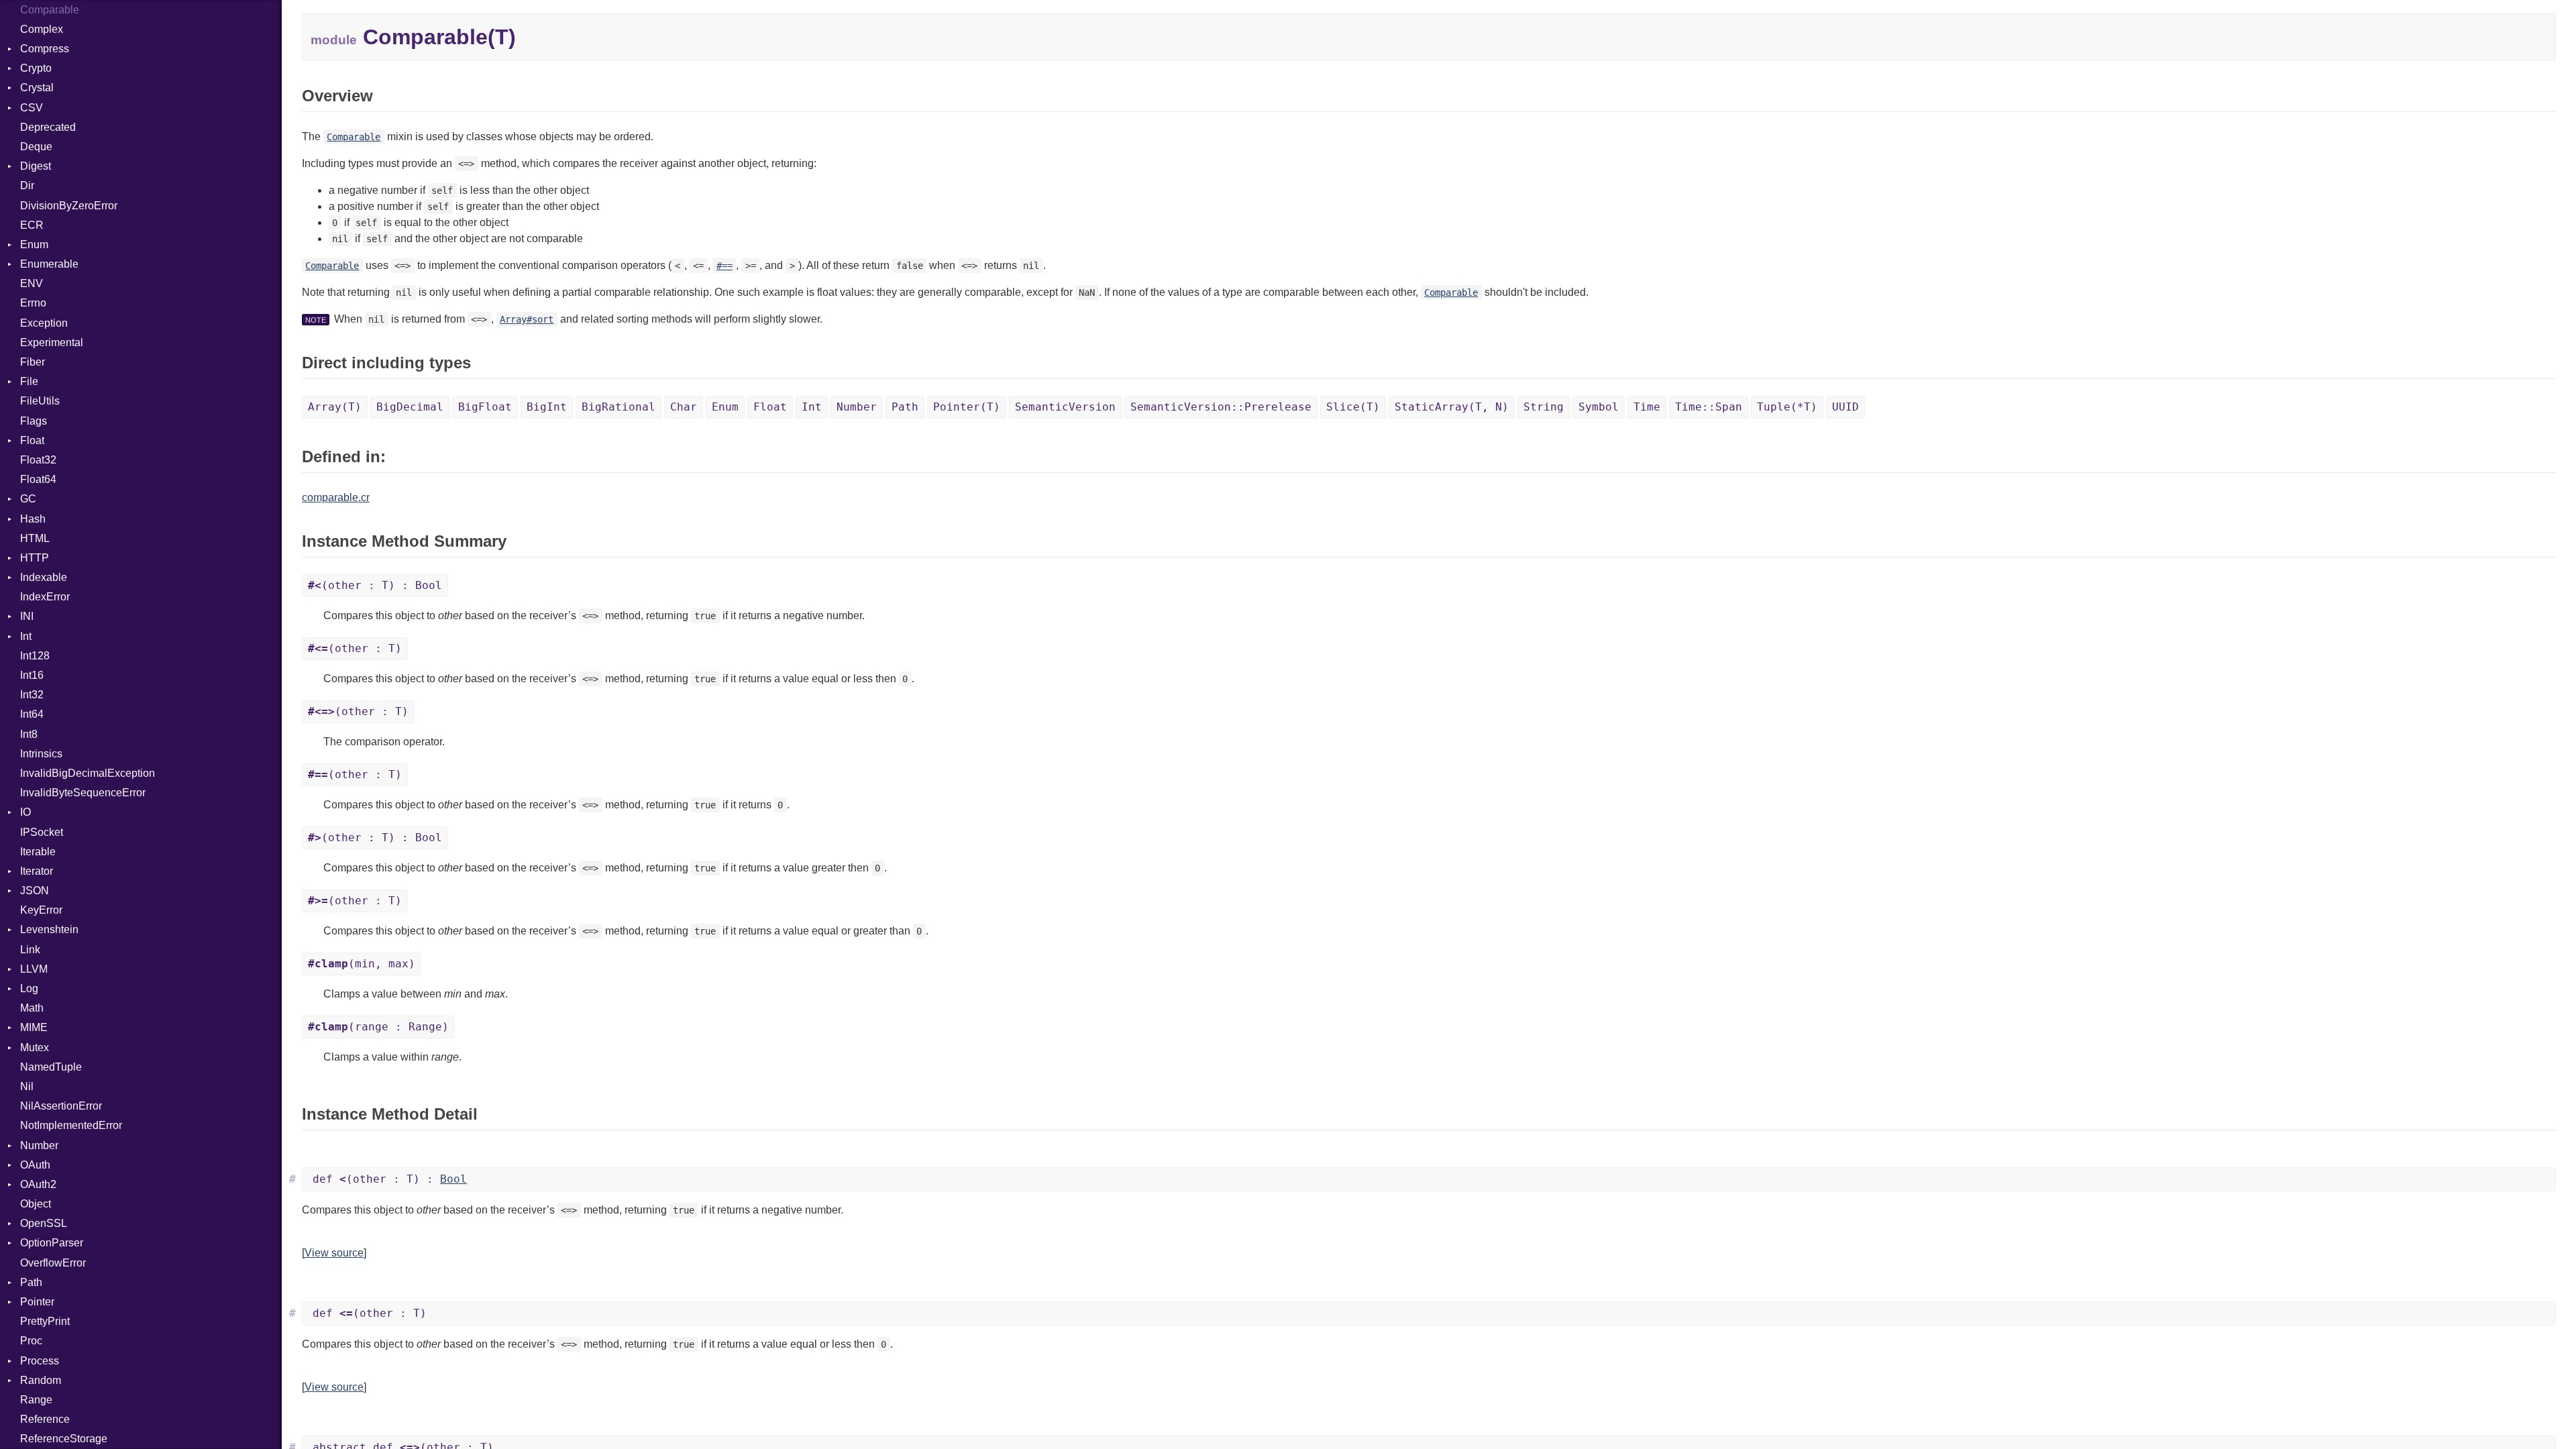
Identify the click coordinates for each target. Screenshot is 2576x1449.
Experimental (52, 342)
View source (334, 1253)
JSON (35, 891)
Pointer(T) (967, 407)
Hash (33, 519)
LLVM (34, 969)
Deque (36, 147)
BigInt (547, 407)
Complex (42, 29)
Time (1647, 407)
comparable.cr (336, 497)
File (29, 381)
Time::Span (1709, 407)
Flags (34, 421)
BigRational (619, 407)
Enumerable (49, 264)
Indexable (44, 577)
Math (32, 1008)
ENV (32, 283)
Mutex (35, 1048)
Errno (33, 303)
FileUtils (40, 401)
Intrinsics (41, 754)
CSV (32, 108)
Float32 (38, 460)
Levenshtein (49, 929)
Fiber (33, 362)
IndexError (45, 597)
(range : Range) (378, 1027)
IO (25, 812)
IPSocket (42, 832)
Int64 (32, 714)
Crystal (37, 88)
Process (40, 1361)
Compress (45, 49)
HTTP (35, 558)
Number (39, 1145)
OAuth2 (38, 1184)
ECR (32, 225)
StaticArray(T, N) (1452, 407)
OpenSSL (44, 1223)
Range (36, 1400)
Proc (31, 1341)
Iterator (37, 871)
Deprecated (48, 127)
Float (32, 440)
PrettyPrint (45, 1321)
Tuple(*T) (1787, 407)
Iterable (38, 852)
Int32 (32, 695)
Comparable (50, 10)
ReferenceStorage (64, 1439)
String (1544, 407)
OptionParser (52, 1243)
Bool (453, 1179)
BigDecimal (410, 407)
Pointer (37, 1302)
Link (30, 950)
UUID (1845, 407)
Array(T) (335, 407)
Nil (27, 1086)
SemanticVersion (1065, 407)
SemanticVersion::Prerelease (1221, 407)
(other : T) (355, 648)
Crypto (36, 68)
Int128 (35, 656)
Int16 (32, 675)
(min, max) (362, 964)
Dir (27, 185)
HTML (35, 538)
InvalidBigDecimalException (88, 773)
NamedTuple (51, 1067)
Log (29, 988)
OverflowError (53, 1263)
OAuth (35, 1165)
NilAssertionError (61, 1106)
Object (36, 1204)
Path (31, 1282)
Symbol (1599, 407)
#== (724, 266)
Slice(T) (1353, 407)
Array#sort (527, 319)
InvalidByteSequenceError (83, 793)
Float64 (38, 479)
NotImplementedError (71, 1125)
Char (684, 407)
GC (28, 499)
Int (26, 636)
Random (41, 1380)
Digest (36, 166)
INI (27, 616)
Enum (34, 245)
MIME (34, 1027)
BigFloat (485, 407)
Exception (44, 323)
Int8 (29, 734)
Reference (45, 1419)
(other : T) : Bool (375, 585)
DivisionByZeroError (69, 206)
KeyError (41, 910)
